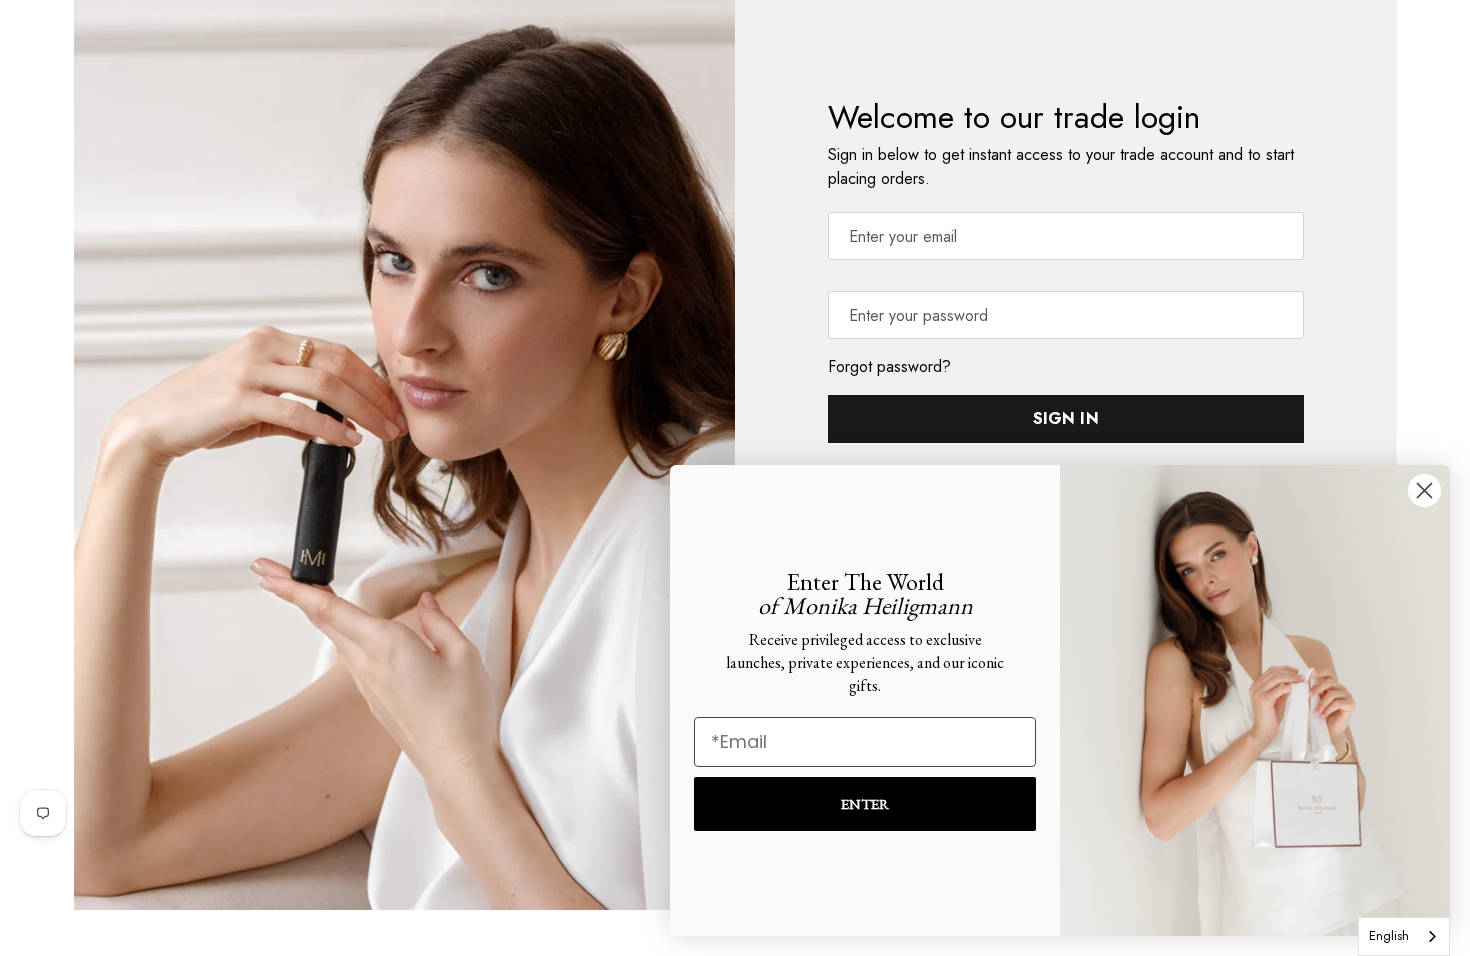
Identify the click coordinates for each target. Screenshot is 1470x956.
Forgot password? (889, 366)
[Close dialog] (1424, 490)
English (1389, 935)
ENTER (865, 803)
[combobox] (1404, 936)
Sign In (1066, 418)
